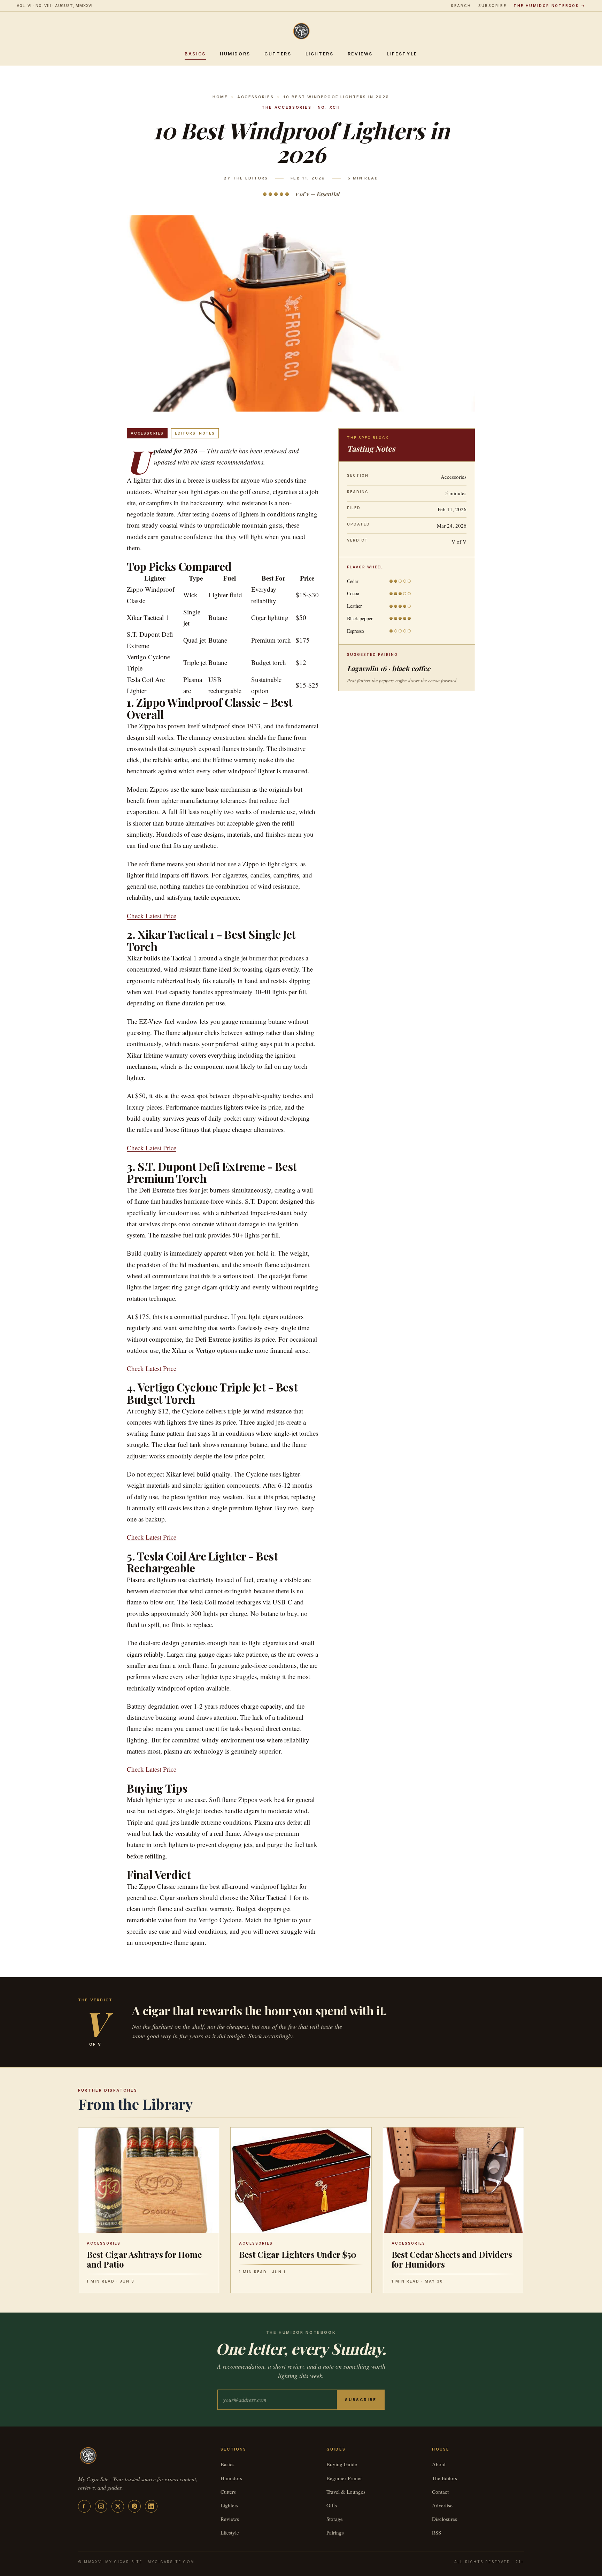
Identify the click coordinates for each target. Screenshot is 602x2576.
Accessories (256, 97)
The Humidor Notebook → (549, 6)
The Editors (445, 2478)
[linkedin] (151, 2506)
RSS (437, 2532)
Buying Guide (342, 2464)
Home (220, 97)
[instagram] (101, 2506)
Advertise (442, 2505)
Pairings (335, 2532)
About (439, 2464)
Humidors (235, 54)
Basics (195, 54)
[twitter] (118, 2506)
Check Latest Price (152, 916)
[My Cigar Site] (301, 31)
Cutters (278, 54)
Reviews (360, 54)
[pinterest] (134, 2506)
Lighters (320, 54)
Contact (440, 2492)
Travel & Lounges (346, 2492)
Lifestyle (402, 54)
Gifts (332, 2505)
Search (461, 6)
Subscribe (493, 6)
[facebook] (84, 2506)
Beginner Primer (344, 2478)
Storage (335, 2519)
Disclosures (445, 2519)
